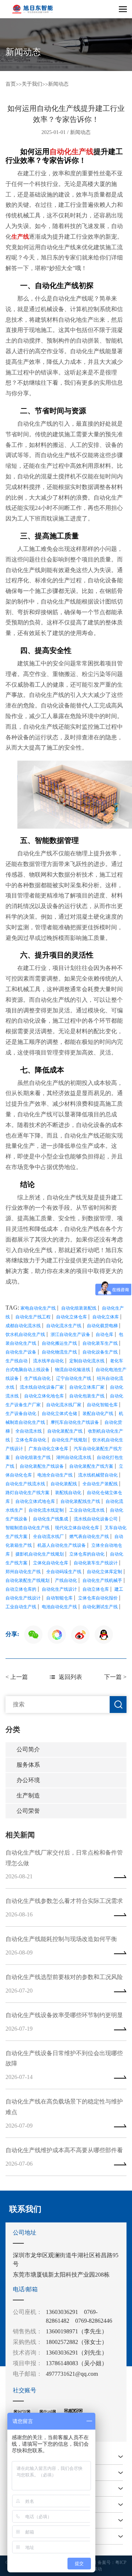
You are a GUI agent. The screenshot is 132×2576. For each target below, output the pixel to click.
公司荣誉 (28, 1811)
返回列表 (70, 1677)
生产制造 (28, 1795)
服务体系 (28, 1765)
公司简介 (28, 1749)
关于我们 (32, 84)
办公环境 (28, 1780)
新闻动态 (58, 84)
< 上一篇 (17, 1677)
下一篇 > (115, 1677)
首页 (11, 84)
